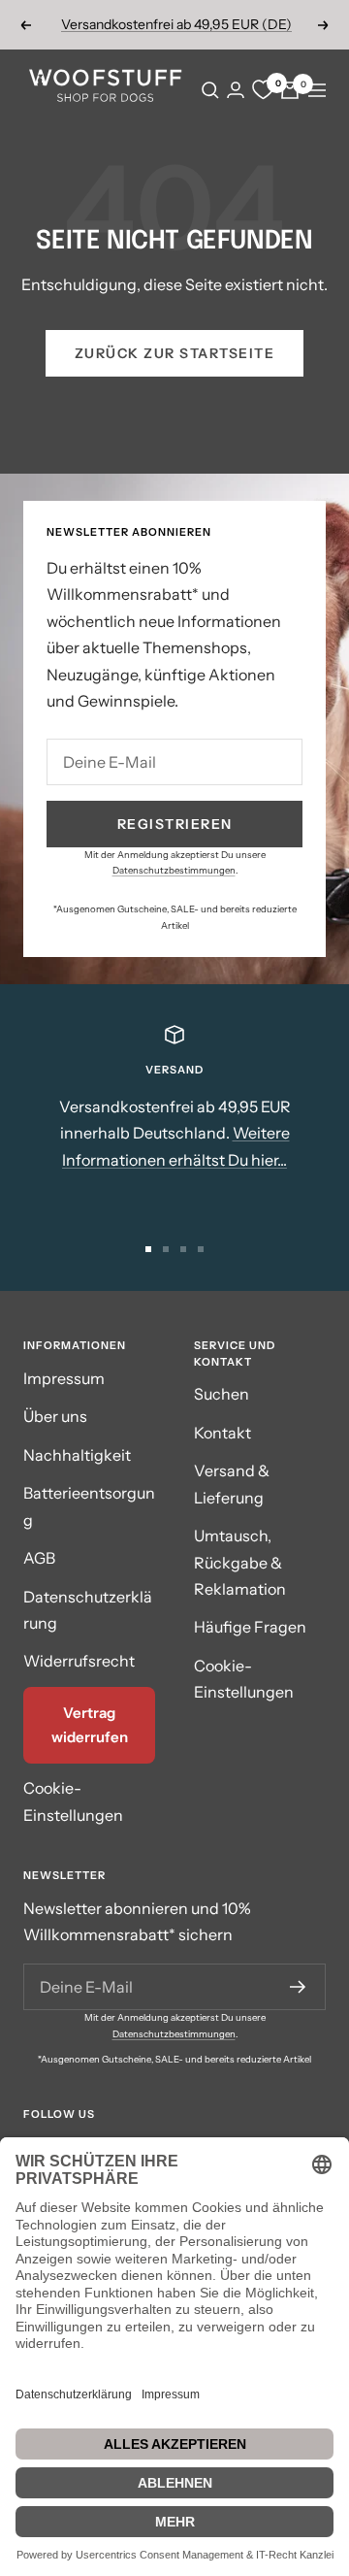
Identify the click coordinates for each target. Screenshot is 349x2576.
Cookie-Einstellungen (73, 1801)
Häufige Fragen (250, 1627)
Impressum (64, 1378)
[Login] (236, 90)
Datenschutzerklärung (88, 1610)
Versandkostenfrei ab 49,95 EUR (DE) (176, 24)
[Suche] (210, 90)
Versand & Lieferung (232, 1484)
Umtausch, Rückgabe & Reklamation (240, 1562)
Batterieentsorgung (89, 1506)
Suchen (222, 1394)
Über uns (55, 1416)
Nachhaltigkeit (77, 1455)
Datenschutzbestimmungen (174, 870)
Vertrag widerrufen (90, 1725)
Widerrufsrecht (79, 1661)
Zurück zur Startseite (175, 353)
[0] (263, 90)
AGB (39, 1558)
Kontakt (222, 1433)
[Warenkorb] (290, 90)
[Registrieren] (298, 1987)
